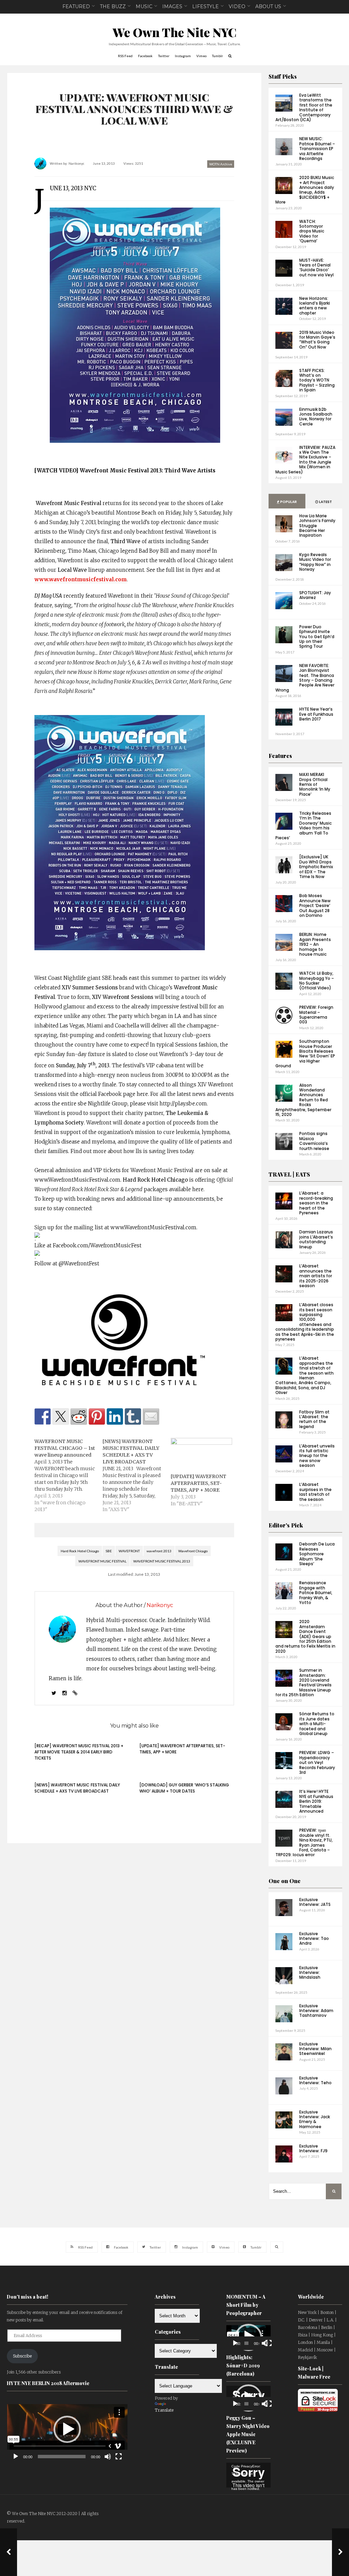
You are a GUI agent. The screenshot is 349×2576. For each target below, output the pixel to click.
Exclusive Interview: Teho (315, 2080)
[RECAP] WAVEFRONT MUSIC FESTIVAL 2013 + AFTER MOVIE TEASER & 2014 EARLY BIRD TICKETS (79, 1752)
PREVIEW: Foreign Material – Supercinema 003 (316, 1015)
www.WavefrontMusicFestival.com (77, 1180)
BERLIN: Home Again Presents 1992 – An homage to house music (315, 944)
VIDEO (237, 6)
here (142, 1094)
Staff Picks (283, 76)
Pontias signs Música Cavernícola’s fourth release (314, 1141)
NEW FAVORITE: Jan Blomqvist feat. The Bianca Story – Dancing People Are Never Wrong (305, 678)
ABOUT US (268, 6)
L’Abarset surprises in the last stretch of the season (315, 1492)
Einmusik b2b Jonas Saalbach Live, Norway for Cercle (316, 417)
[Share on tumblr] (133, 1416)
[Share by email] (151, 1416)
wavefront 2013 (159, 1551)
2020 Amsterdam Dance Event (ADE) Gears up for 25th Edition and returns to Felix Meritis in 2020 (305, 1636)
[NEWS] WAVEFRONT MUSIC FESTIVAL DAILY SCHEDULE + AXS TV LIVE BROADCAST (77, 1788)
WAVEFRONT (129, 1551)
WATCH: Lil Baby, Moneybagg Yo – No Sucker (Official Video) (317, 981)
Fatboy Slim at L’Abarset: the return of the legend (314, 1419)
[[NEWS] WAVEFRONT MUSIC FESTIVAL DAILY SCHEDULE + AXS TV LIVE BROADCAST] (137, 1475)
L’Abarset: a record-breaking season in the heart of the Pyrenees (316, 1203)
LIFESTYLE (206, 6)
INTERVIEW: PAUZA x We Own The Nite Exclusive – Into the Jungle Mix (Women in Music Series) (305, 460)
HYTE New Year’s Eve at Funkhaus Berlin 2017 (316, 714)
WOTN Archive (221, 164)
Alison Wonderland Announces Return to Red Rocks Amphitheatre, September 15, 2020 (303, 1100)
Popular (288, 502)
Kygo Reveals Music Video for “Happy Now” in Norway (315, 562)
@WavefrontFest (79, 1263)
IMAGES (172, 6)
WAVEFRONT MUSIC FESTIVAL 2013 (162, 1561)
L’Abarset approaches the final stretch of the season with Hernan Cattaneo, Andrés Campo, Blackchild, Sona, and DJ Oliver (305, 1375)
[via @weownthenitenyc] (61, 1416)
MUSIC (144, 6)
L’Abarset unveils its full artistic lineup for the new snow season (317, 1456)
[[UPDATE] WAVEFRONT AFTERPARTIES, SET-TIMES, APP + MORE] (201, 1455)
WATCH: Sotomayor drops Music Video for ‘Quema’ (312, 231)
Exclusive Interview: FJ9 (313, 2148)
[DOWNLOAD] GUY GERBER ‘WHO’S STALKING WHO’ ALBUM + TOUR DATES (184, 1788)
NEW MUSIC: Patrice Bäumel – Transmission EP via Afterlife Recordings (317, 149)
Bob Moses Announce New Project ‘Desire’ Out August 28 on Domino (315, 905)
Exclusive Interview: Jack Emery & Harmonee (315, 2119)
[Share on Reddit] (79, 1416)
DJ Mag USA (48, 596)
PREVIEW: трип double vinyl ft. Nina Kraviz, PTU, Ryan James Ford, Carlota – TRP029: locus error (304, 1842)
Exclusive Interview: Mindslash (310, 1973)
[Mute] (108, 2457)
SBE (109, 1551)
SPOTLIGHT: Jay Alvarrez (315, 595)
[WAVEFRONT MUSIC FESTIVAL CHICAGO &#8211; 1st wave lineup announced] (69, 1475)
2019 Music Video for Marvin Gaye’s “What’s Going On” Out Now (317, 340)
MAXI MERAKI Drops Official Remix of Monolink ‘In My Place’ (315, 784)
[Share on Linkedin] (115, 1416)
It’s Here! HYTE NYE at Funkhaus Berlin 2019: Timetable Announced (316, 1801)
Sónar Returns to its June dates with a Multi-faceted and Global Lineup (317, 1724)
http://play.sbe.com (183, 1104)
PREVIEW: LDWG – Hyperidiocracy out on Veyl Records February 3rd (317, 1762)
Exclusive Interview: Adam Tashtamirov (316, 2011)
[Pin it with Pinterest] (97, 1416)
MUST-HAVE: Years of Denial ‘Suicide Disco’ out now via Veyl (316, 268)
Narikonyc (76, 163)
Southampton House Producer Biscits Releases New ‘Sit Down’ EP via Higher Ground (305, 1054)
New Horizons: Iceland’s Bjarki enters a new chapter (315, 306)
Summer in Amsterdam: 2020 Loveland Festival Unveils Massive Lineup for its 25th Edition (304, 1682)
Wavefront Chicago (193, 1551)
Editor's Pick (286, 1525)
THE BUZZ (113, 6)
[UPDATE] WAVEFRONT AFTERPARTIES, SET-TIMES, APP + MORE (199, 1483)
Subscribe (22, 2356)
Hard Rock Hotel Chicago (155, 1180)
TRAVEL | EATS (289, 1174)
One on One (285, 1881)
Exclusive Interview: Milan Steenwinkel (315, 2049)
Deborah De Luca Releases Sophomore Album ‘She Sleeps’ (317, 1554)
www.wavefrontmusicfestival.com (81, 579)
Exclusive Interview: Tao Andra (314, 1939)
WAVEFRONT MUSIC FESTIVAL (102, 1561)
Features (280, 756)
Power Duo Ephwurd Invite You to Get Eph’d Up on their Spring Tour (317, 637)
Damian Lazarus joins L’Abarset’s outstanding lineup (316, 1239)
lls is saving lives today (164, 1151)
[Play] (16, 2457)
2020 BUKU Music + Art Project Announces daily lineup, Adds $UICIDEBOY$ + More (305, 190)
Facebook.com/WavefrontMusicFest (97, 1245)
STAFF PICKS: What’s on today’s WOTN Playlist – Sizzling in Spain (317, 380)
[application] (67, 2429)
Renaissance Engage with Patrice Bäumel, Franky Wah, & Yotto (316, 1593)
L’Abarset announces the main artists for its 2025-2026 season (316, 1276)
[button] (67, 2429)
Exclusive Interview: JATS (315, 1902)
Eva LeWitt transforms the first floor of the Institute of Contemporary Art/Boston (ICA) (304, 107)
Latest (325, 502)
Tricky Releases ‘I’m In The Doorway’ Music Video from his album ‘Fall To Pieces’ (304, 825)
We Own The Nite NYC (175, 32)
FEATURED (76, 6)
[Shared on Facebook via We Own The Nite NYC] (43, 1416)
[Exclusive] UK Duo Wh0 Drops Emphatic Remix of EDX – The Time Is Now (316, 867)
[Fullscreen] (119, 2457)
